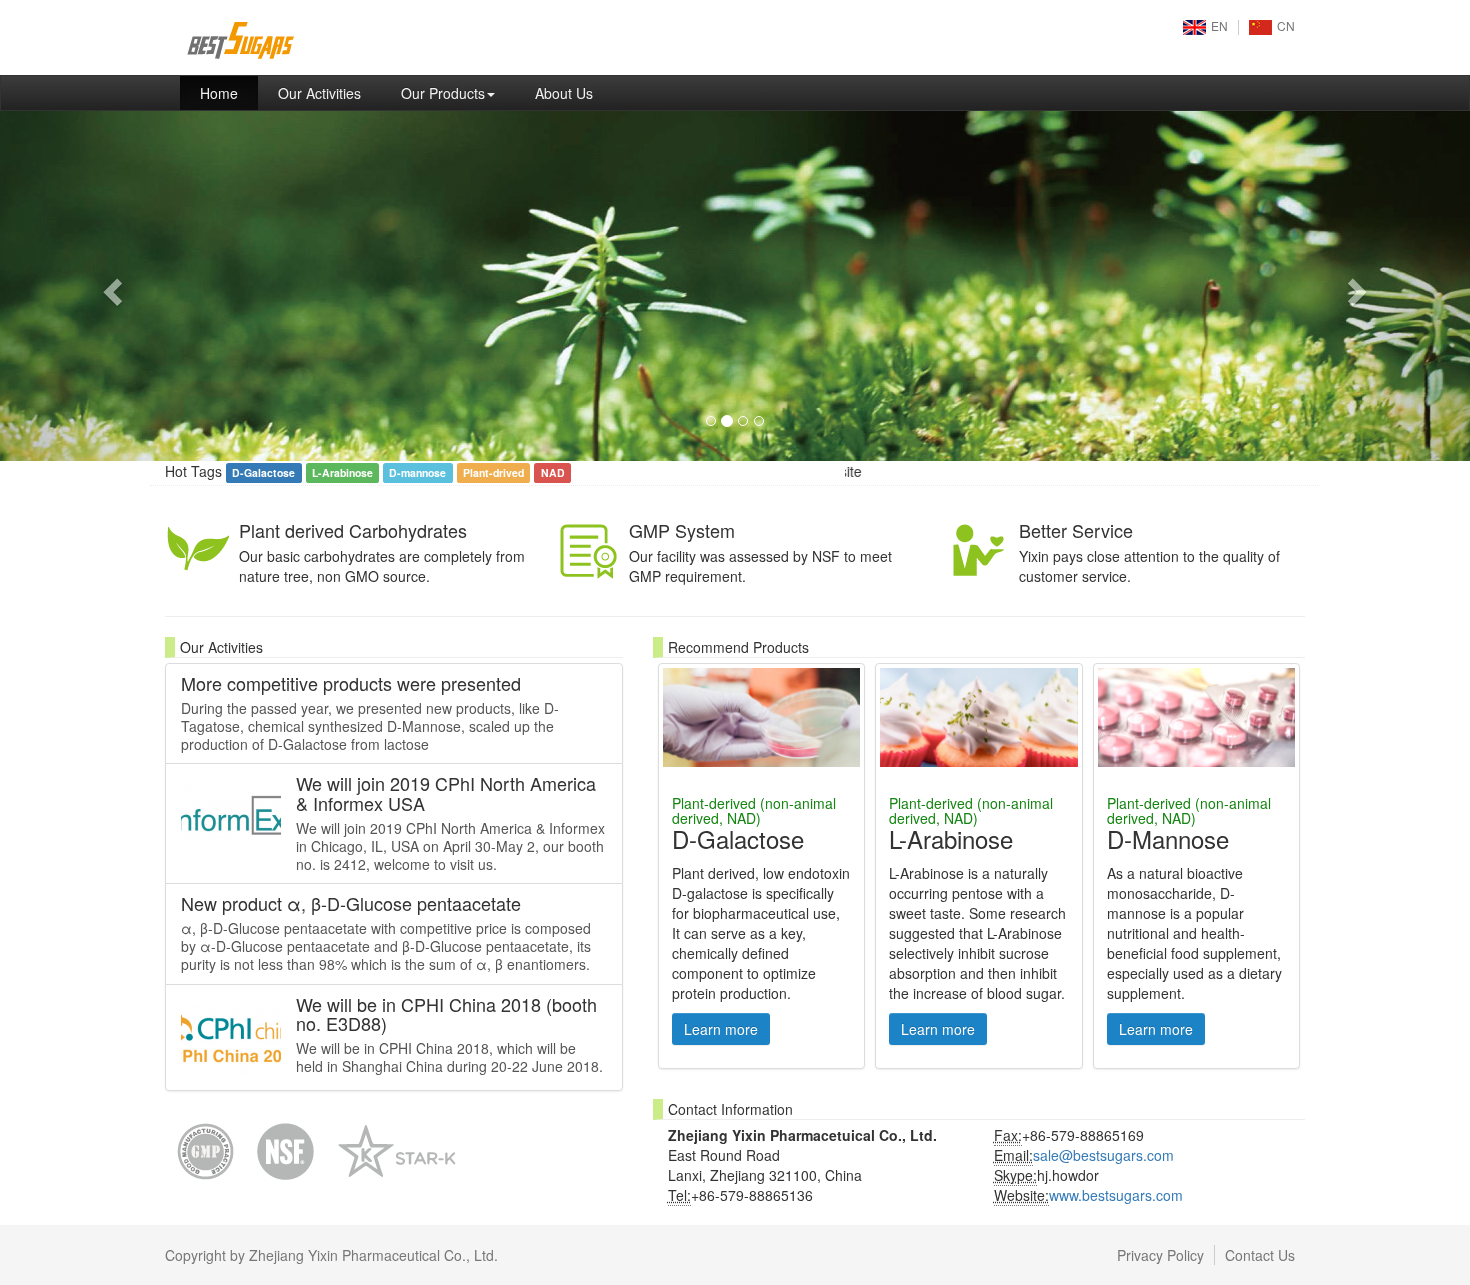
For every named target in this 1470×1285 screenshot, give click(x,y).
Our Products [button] (443, 93)
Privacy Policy (1160, 1255)
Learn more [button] (721, 1029)
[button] (110, 286)
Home (229, 92)
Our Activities (319, 93)
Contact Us (1260, 1255)
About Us (564, 93)
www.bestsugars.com (1116, 1195)
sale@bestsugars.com (1103, 1155)
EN (1219, 25)
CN (1286, 25)
